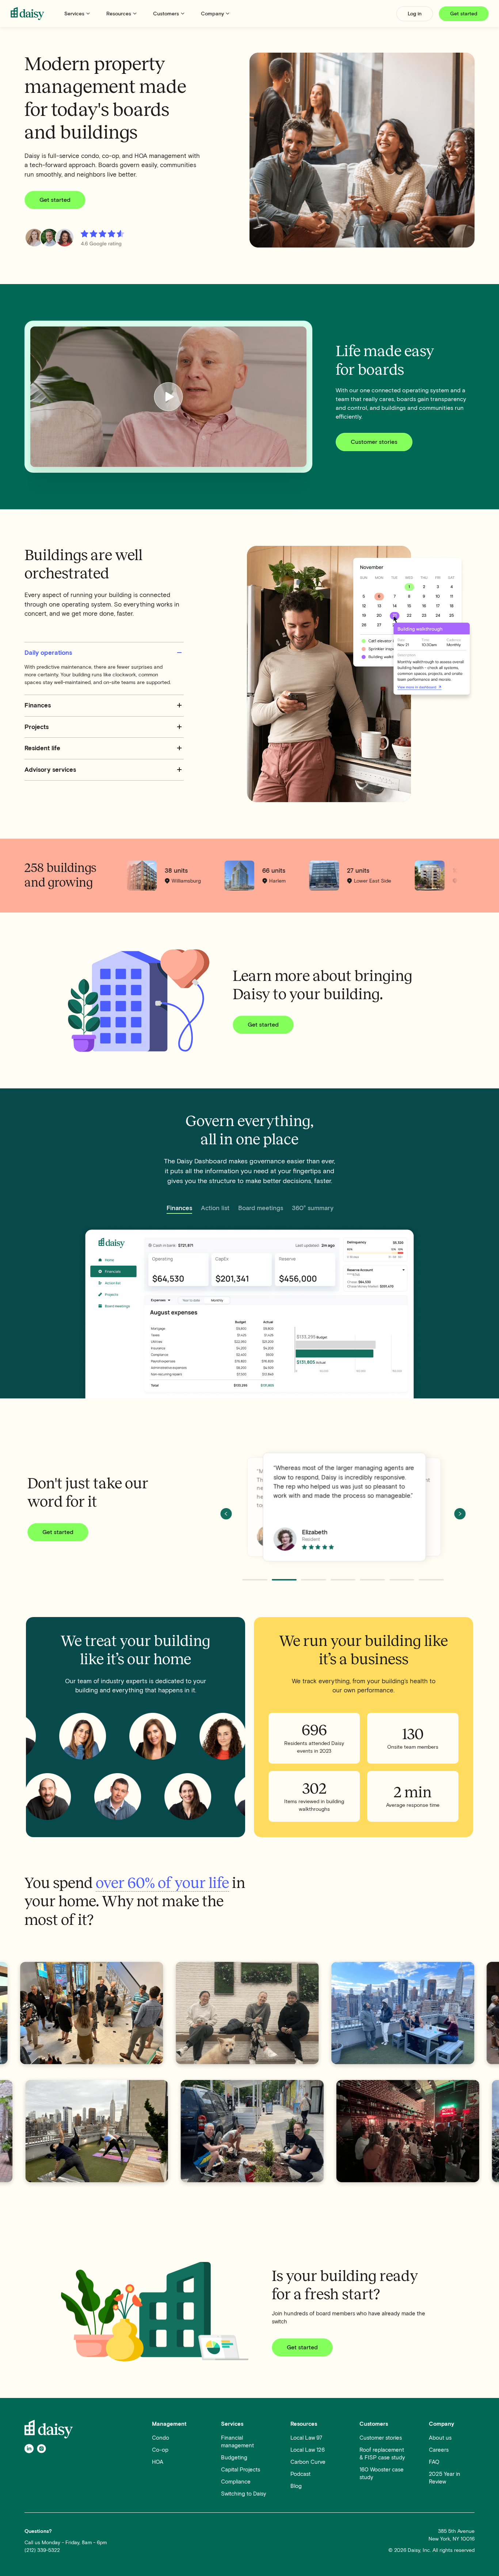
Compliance (236, 2482)
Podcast (300, 2474)
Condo (161, 2438)
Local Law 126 (308, 2450)
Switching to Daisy (244, 2494)
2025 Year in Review (445, 2478)
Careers (439, 2450)
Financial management (237, 2442)
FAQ (434, 2462)
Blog (296, 2486)
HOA (158, 2462)
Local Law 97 (306, 2438)
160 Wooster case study (382, 2473)
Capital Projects (241, 2470)
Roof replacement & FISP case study (382, 2454)
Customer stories (381, 2438)
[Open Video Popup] (168, 397)
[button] (78, 14)
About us (440, 2438)
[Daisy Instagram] (41, 2448)
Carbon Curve (308, 2462)
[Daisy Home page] (27, 14)
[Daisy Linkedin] (29, 2448)
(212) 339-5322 (42, 2550)
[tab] (179, 1209)
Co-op (160, 2450)
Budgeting (234, 2458)
